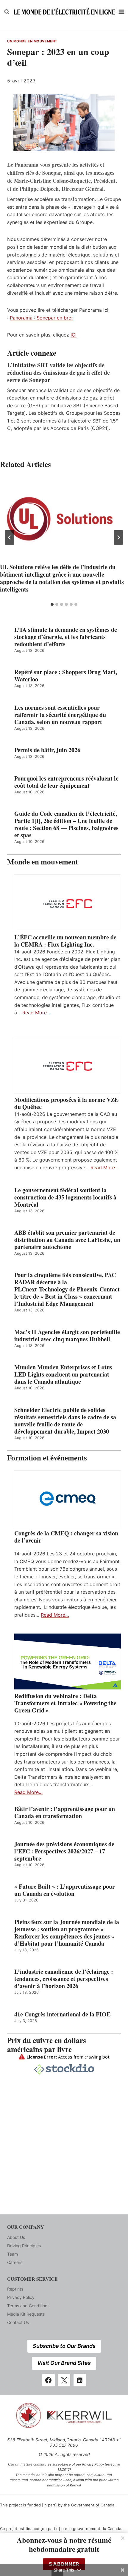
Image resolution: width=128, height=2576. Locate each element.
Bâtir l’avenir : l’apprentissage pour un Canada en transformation (65, 1812)
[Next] (118, 537)
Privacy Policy (21, 2297)
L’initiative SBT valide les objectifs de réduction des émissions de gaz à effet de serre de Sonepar (58, 373)
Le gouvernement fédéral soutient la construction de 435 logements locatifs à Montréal (65, 1197)
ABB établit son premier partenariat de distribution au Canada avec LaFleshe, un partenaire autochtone (67, 1240)
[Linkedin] (80, 2380)
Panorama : (23, 318)
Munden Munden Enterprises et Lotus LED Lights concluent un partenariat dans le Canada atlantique (63, 1374)
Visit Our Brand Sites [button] (64, 2363)
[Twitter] (64, 2380)
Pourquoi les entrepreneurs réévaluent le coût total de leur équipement (66, 782)
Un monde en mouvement (32, 41)
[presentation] (64, 519)
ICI (74, 335)
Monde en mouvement (43, 862)
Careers (15, 2262)
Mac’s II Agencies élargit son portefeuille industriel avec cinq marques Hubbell (67, 1336)
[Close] (123, 2538)
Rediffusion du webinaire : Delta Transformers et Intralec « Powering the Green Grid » (65, 1703)
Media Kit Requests (26, 2314)
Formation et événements (47, 1458)
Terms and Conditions (28, 2306)
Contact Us (18, 2322)
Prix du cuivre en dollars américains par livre (47, 2045)
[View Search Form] (7, 12)
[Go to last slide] (10, 537)
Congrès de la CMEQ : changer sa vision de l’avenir (66, 1537)
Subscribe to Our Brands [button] (64, 2346)
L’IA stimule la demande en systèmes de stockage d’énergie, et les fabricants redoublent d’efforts (66, 637)
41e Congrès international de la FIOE (62, 2014)
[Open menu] (122, 12)
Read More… (36, 1013)
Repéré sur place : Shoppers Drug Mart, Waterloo (66, 676)
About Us (16, 2237)
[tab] (52, 604)
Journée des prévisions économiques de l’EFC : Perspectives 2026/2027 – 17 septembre (64, 1851)
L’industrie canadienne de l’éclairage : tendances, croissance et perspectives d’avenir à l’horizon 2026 (64, 1979)
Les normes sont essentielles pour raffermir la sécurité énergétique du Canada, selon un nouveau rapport (60, 715)
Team (13, 2254)
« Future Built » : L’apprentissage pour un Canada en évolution (65, 1890)
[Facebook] (49, 2380)
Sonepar (46, 318)
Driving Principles (24, 2246)
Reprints (15, 2289)
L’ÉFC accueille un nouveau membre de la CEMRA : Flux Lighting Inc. (65, 941)
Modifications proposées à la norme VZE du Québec (66, 1103)
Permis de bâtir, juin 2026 (47, 750)
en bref (64, 318)
